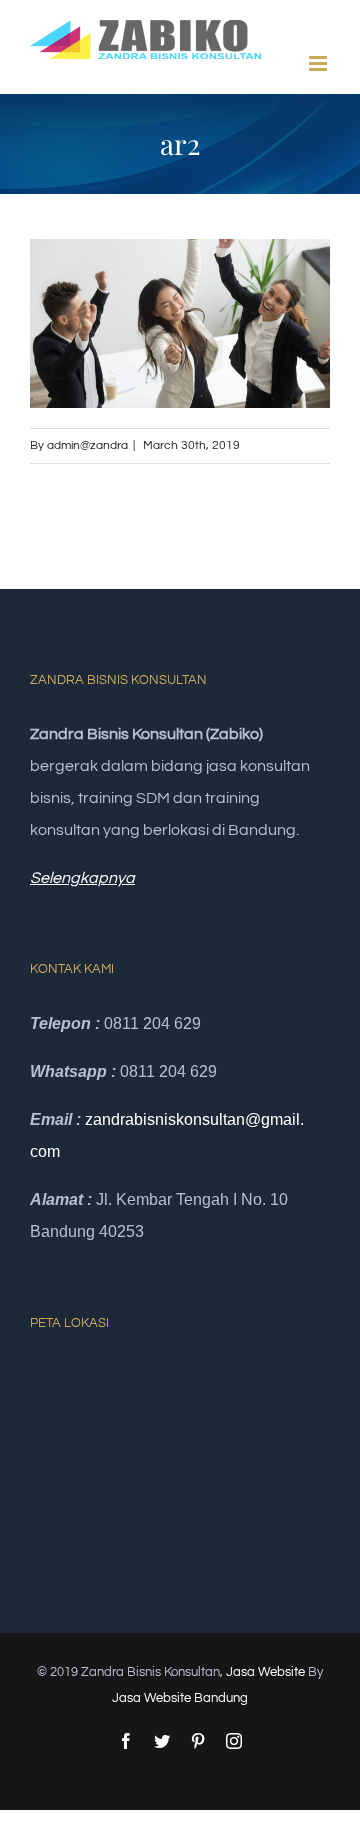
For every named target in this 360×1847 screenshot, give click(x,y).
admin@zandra (87, 445)
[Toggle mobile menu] (319, 63)
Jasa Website (265, 1672)
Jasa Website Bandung (180, 1698)
